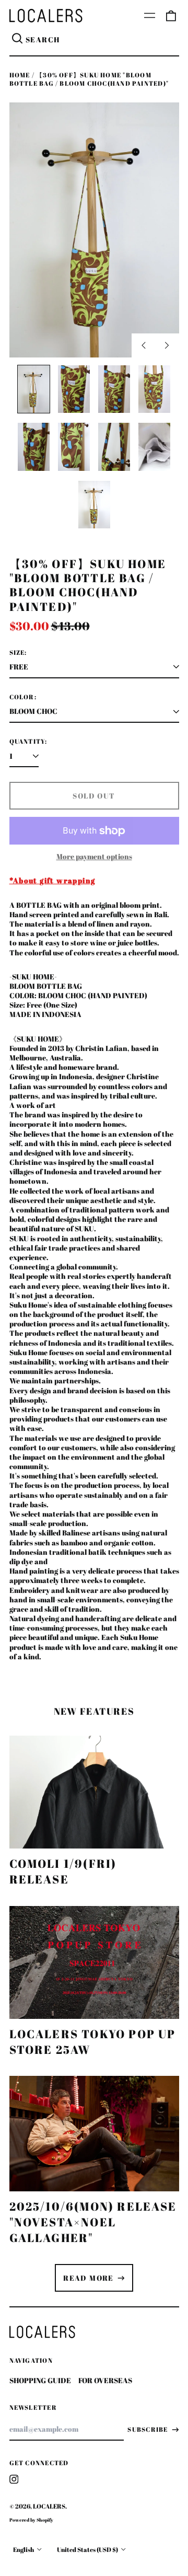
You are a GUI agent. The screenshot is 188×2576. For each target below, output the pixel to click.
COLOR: (23, 697)
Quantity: (28, 742)
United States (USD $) (88, 2550)
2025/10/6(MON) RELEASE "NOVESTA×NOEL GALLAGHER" (93, 2222)
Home (20, 75)
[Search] (18, 40)
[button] (171, 16)
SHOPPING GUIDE (40, 2380)
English (24, 2550)
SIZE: (18, 653)
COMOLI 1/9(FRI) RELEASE (63, 1871)
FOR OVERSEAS (105, 2380)
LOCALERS (49, 2506)
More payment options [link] (94, 857)
